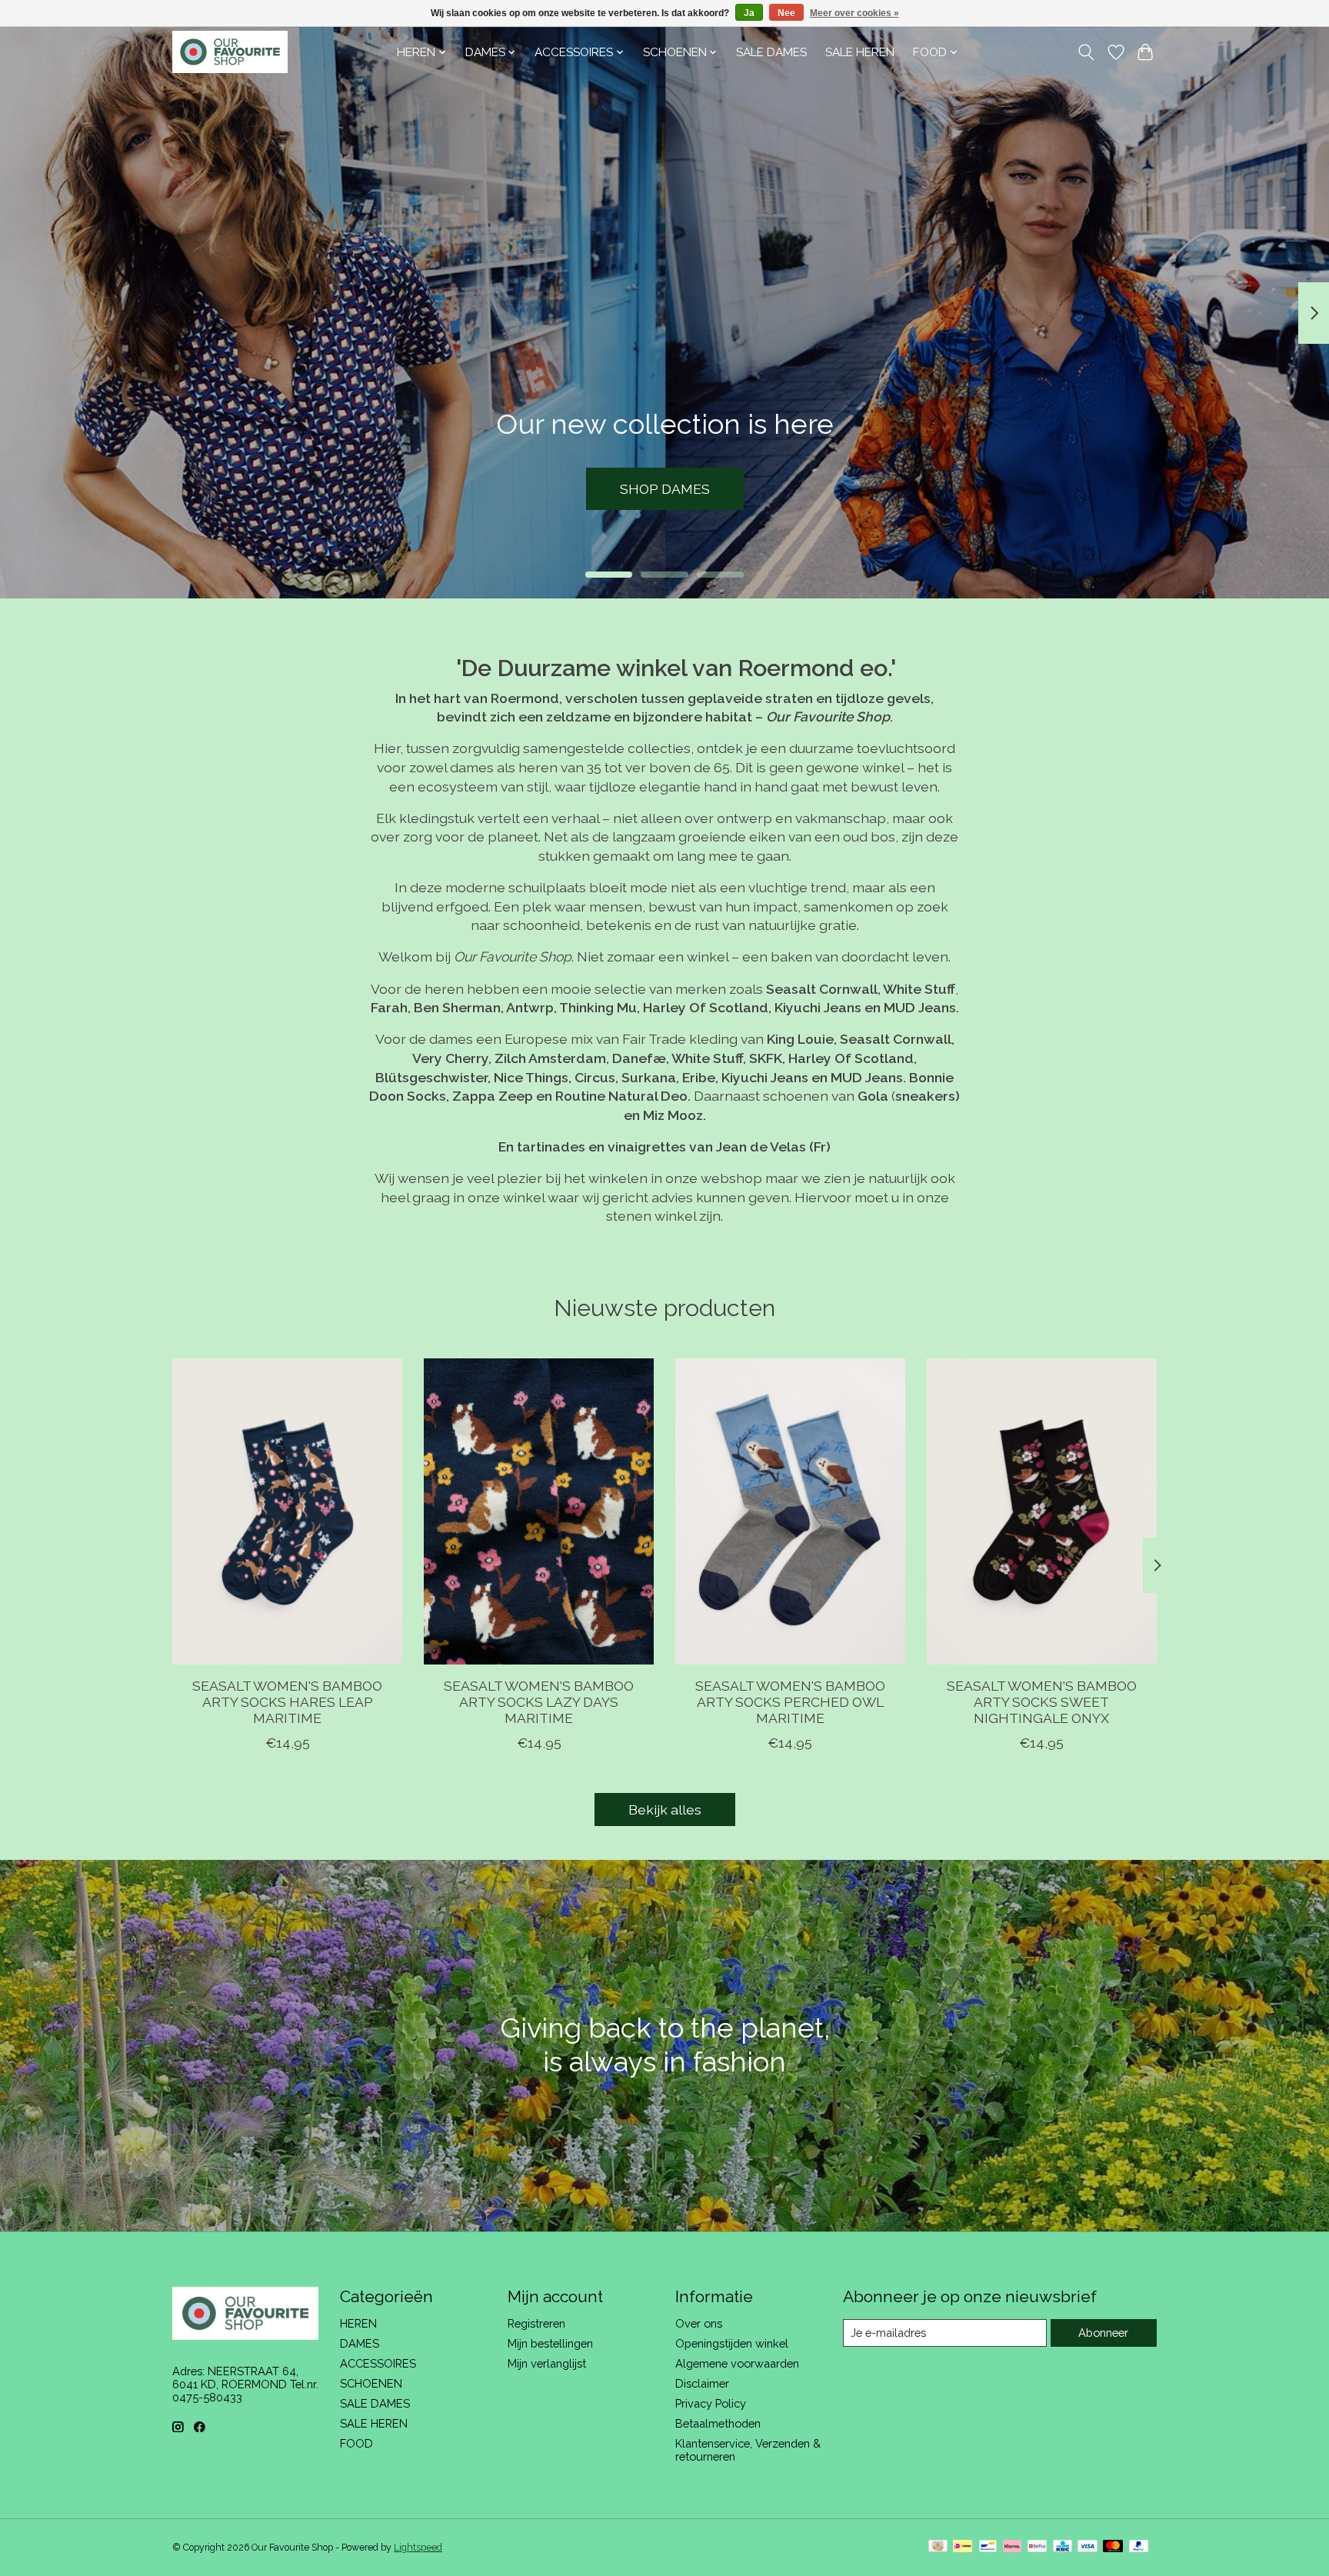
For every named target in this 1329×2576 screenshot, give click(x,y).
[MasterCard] (1113, 2547)
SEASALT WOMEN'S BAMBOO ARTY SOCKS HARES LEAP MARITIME (287, 1702)
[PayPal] (1139, 2547)
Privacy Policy (711, 2403)
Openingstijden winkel (732, 2343)
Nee (786, 13)
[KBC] (1063, 2547)
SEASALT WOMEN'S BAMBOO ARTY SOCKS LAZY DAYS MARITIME (539, 1702)
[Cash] (938, 2547)
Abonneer (1103, 2333)
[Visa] (1088, 2547)
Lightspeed (418, 2548)
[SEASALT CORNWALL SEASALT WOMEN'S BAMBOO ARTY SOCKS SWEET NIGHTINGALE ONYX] (1042, 1511)
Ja (749, 13)
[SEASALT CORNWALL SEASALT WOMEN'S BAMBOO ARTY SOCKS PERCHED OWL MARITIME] (790, 1511)
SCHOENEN (371, 2383)
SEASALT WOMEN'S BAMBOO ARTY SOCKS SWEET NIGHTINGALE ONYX (1042, 1702)
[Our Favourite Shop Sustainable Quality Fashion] (230, 52)
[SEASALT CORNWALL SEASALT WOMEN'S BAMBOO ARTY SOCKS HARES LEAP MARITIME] (287, 1511)
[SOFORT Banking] (1012, 2547)
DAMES (360, 2343)
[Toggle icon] (1086, 52)
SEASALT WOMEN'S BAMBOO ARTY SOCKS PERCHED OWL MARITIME (790, 1702)
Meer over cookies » (854, 13)
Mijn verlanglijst (547, 2363)
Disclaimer (702, 2383)
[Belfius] (1037, 2547)
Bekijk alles (665, 1810)
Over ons (699, 2323)
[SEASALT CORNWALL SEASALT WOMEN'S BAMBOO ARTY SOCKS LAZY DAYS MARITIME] (539, 1511)
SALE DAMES (771, 52)
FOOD (356, 2443)
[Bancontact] (988, 2547)
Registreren (536, 2323)
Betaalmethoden (718, 2423)
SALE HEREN (860, 52)
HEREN (358, 2323)
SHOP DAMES (665, 489)
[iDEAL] (963, 2547)
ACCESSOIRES (378, 2363)
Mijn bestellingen (550, 2343)
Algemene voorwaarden (737, 2363)
